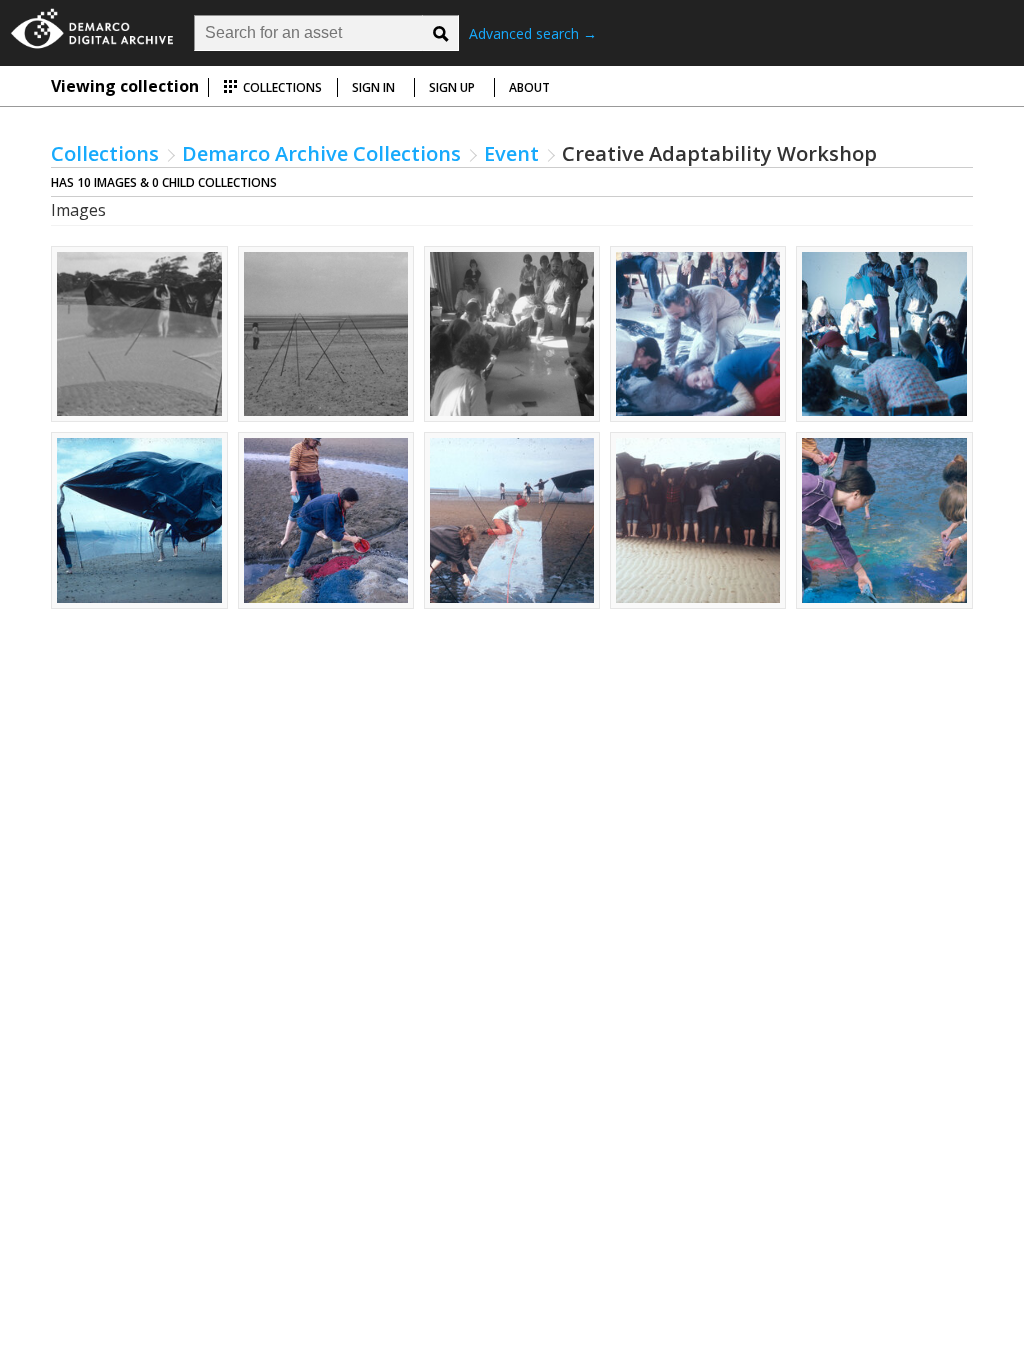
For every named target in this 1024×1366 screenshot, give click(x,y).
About (529, 87)
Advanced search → (533, 33)
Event (511, 153)
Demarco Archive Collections (321, 153)
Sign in (373, 87)
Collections (281, 87)
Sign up (452, 87)
